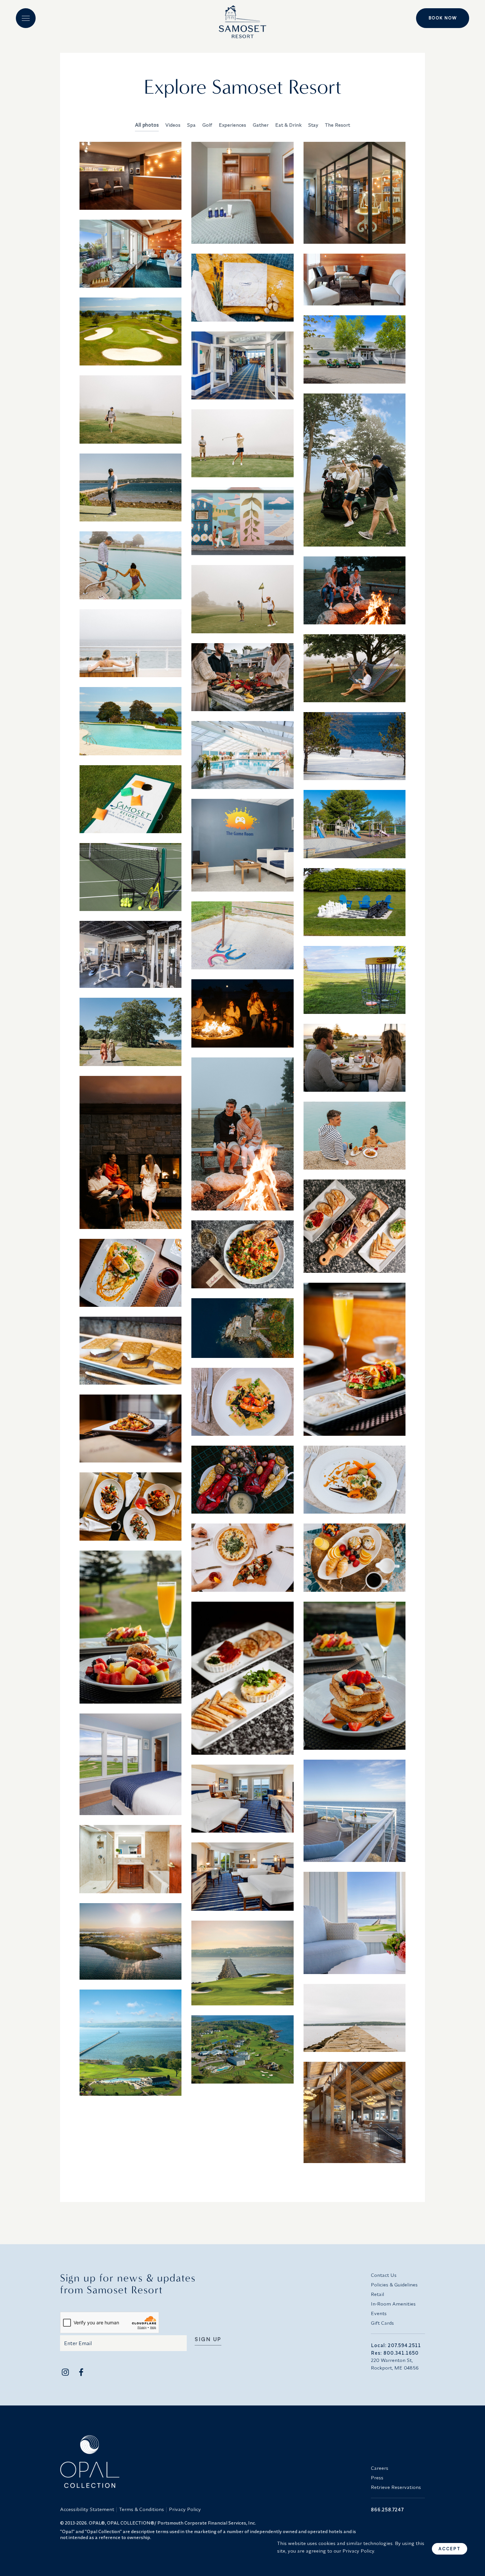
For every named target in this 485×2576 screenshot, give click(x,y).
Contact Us (384, 2275)
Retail (377, 2294)
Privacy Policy (185, 2509)
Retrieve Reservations (396, 2487)
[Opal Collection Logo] (211, 2462)
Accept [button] (450, 2549)
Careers (380, 2468)
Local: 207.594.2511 (396, 2345)
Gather (261, 125)
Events (379, 2313)
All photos (147, 125)
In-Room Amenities (393, 2304)
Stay (313, 125)
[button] (26, 18)
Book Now (443, 18)
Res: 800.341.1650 (395, 2353)
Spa (191, 125)
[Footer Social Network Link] (65, 2372)
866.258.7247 (387, 2510)
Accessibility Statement (87, 2509)
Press (377, 2478)
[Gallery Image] (130, 176)
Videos (173, 125)
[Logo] (242, 19)
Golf (207, 125)
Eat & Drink (288, 125)
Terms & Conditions (142, 2509)
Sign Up (208, 2340)
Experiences (232, 125)
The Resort (338, 125)
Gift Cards (382, 2323)
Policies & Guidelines (394, 2285)
